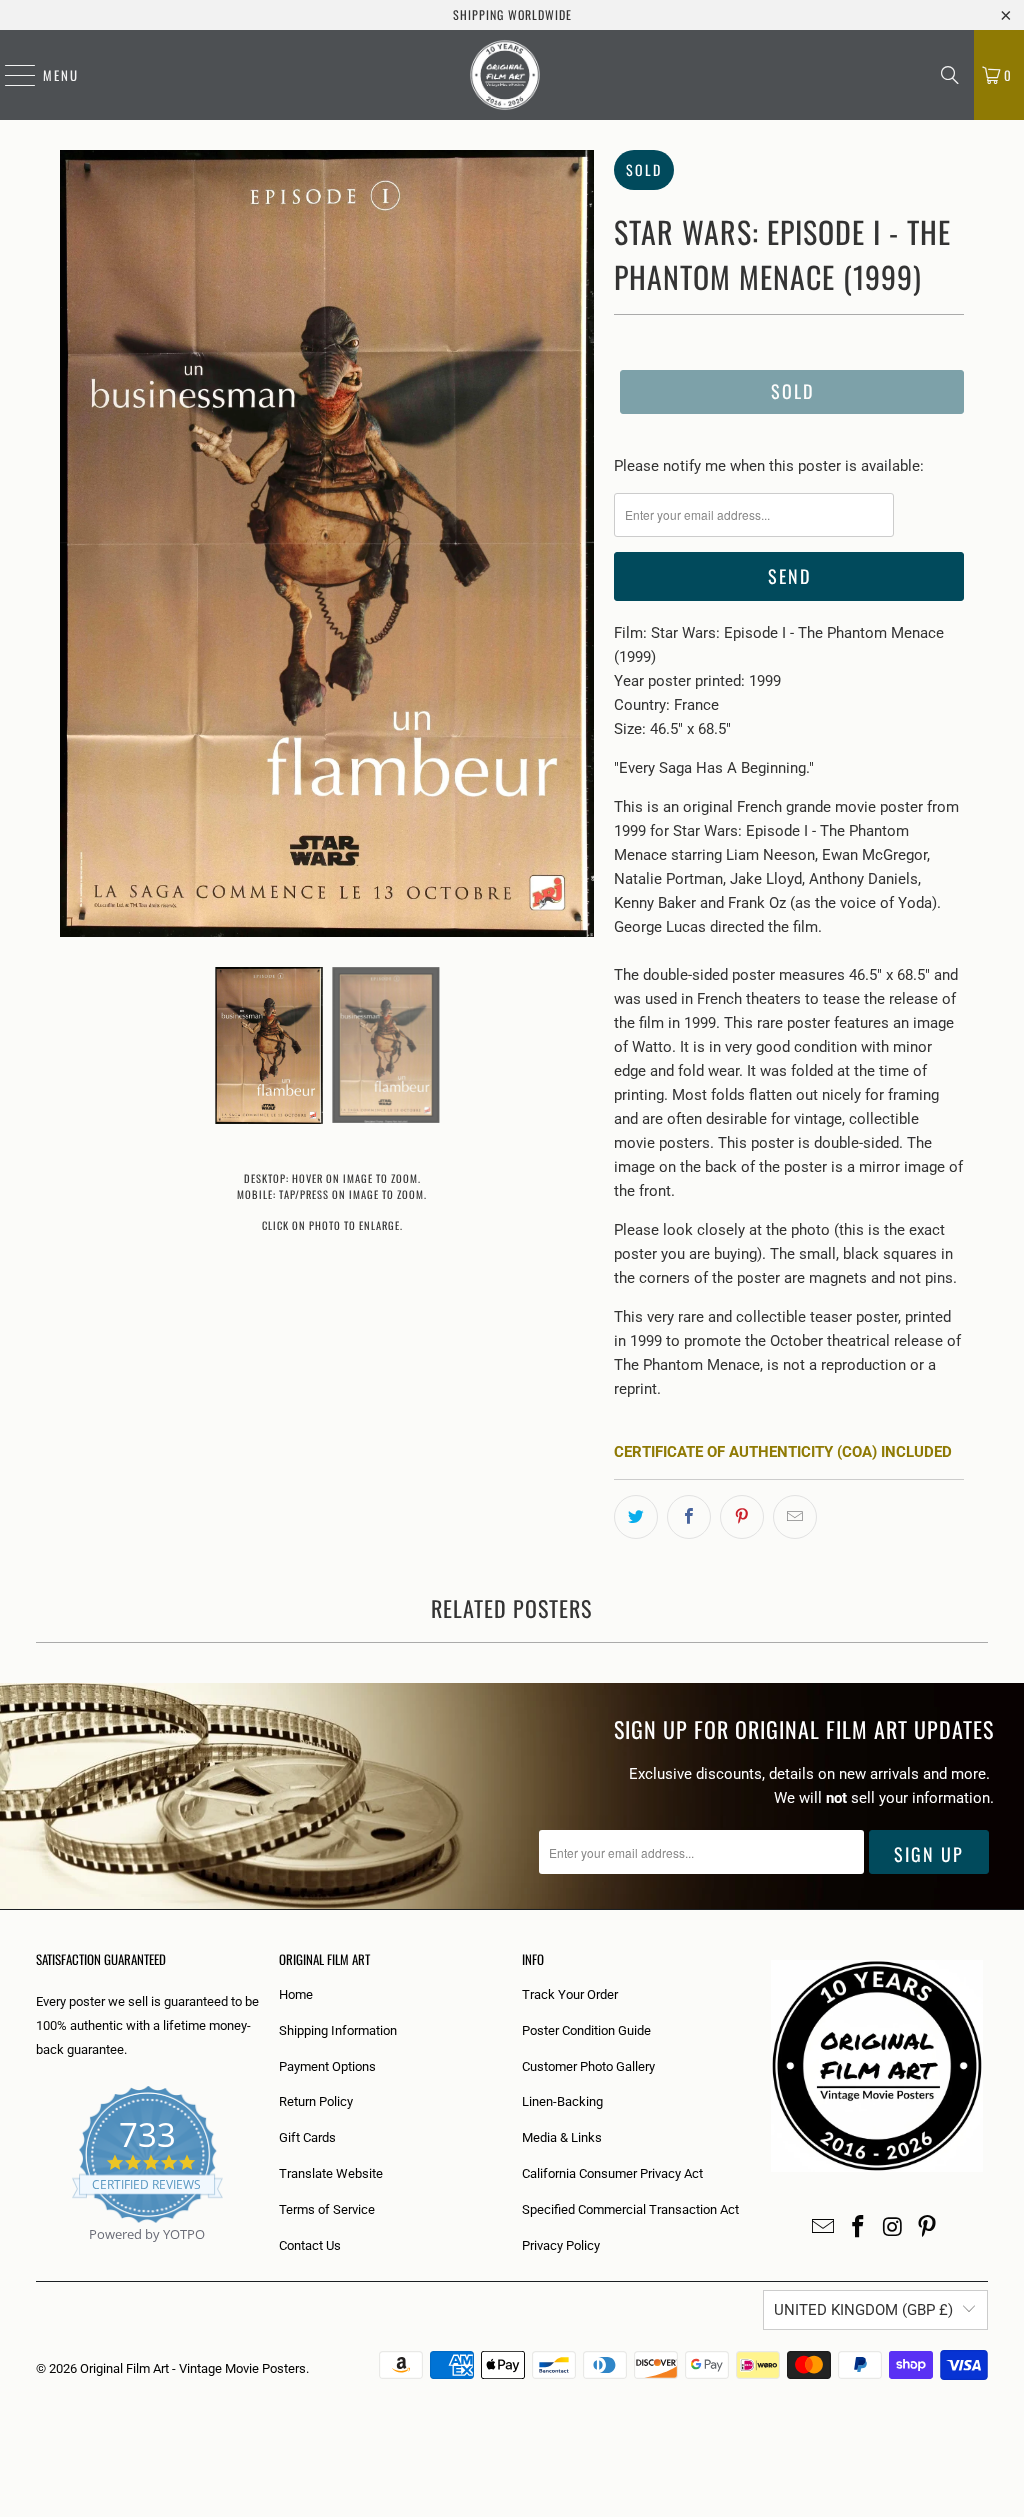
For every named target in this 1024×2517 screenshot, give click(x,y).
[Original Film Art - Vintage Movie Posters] (505, 75)
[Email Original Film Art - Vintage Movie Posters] (824, 2228)
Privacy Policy (561, 2245)
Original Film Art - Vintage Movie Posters (193, 2368)
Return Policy (316, 2101)
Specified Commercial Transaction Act (630, 2209)
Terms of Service (327, 2209)
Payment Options (327, 2066)
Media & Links (562, 2137)
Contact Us (310, 2245)
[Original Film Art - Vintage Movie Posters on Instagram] (893, 2228)
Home (296, 1994)
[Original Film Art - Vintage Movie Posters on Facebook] (859, 2228)
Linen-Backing (562, 2101)
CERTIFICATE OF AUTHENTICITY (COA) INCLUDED (783, 1452)
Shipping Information (338, 2030)
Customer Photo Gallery (588, 2066)
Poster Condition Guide (586, 2030)
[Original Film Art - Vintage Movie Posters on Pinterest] (928, 2228)
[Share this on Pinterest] (742, 1517)
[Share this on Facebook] (689, 1517)
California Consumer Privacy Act (612, 2173)
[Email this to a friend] (795, 1517)
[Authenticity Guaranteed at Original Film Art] (37, 2257)
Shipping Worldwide (512, 14)
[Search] (950, 75)
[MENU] (10, 75)
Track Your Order (570, 1994)
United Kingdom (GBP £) (863, 2310)
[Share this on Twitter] (636, 1517)
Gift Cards (307, 2137)
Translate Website (331, 2173)
